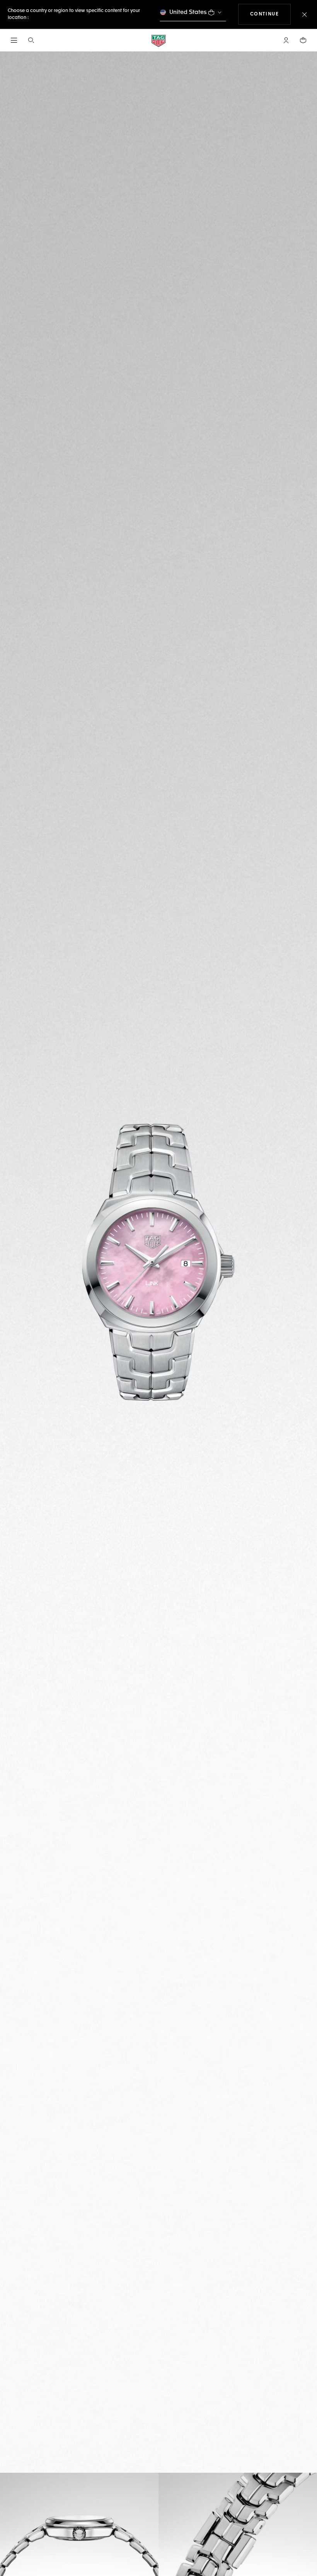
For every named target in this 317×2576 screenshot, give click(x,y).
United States (188, 12)
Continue (271, 14)
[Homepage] (158, 40)
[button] (286, 40)
